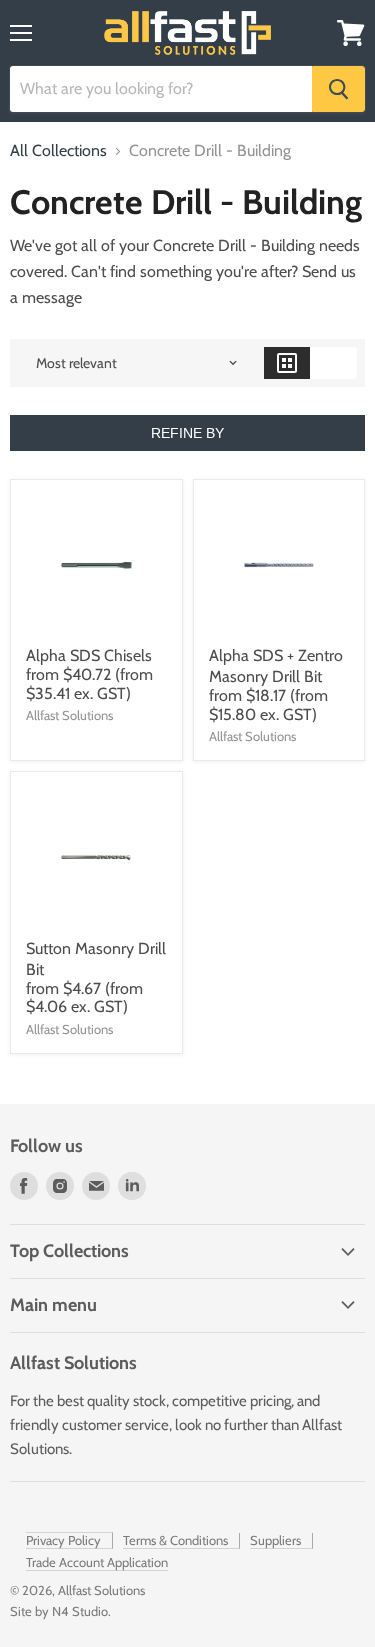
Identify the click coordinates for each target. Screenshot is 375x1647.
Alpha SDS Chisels (89, 655)
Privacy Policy (63, 1540)
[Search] (338, 89)
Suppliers (275, 1540)
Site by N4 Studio (59, 1611)
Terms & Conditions (175, 1540)
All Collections (58, 151)
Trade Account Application (97, 1562)
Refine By (187, 433)
